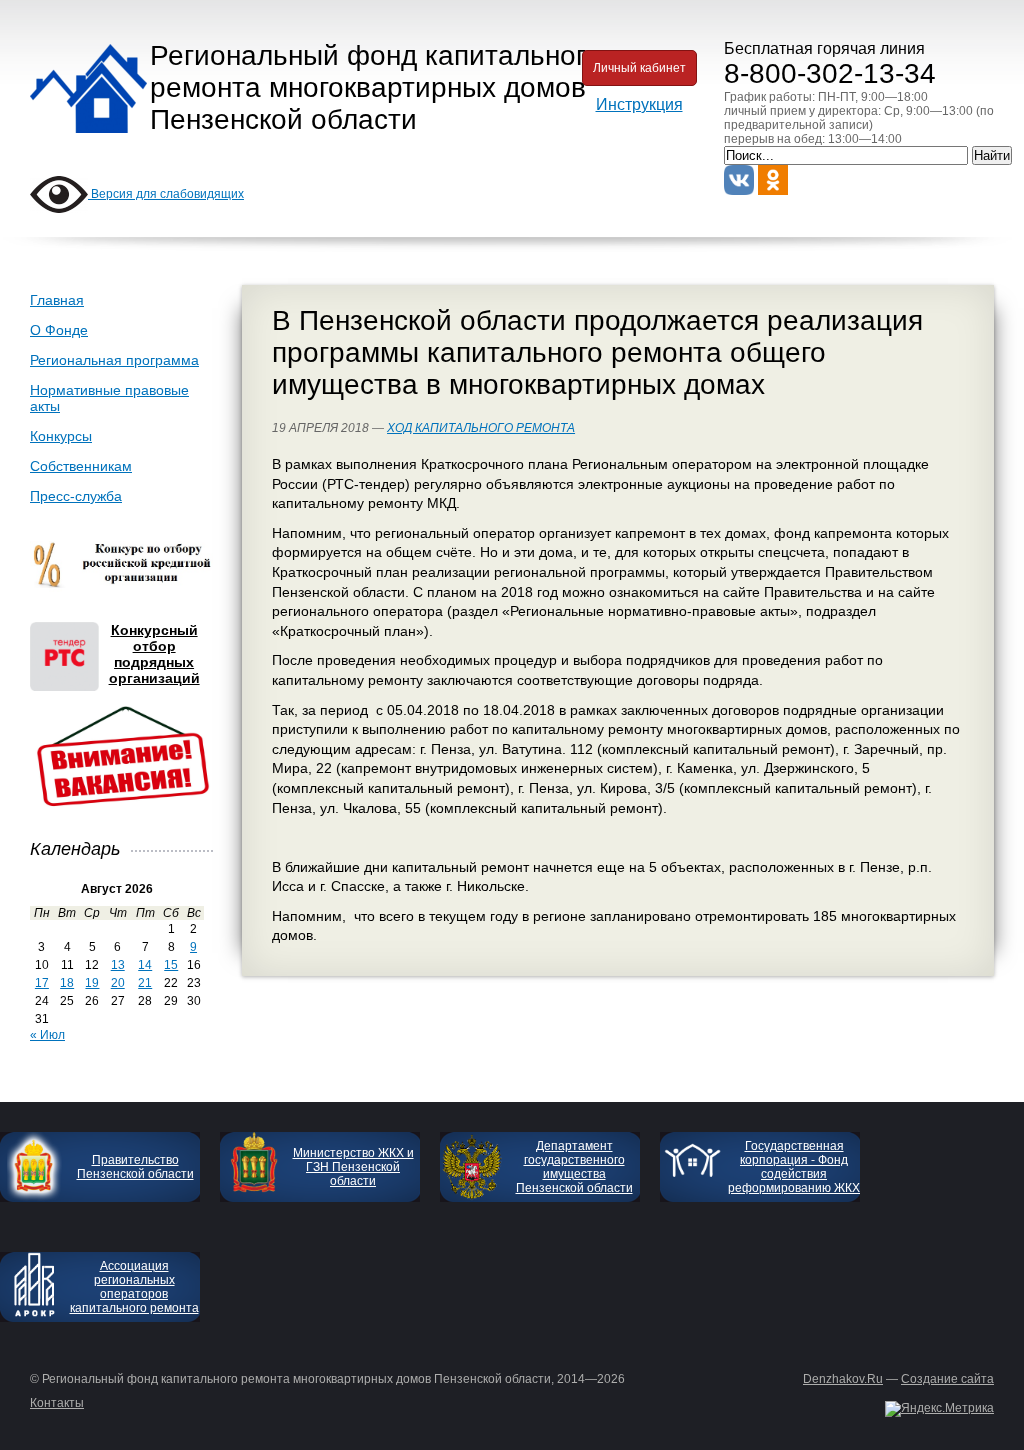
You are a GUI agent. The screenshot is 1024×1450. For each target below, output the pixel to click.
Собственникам (81, 466)
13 (118, 965)
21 (145, 983)
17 (42, 983)
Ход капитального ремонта (481, 428)
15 (171, 965)
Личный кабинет (639, 68)
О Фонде (59, 330)
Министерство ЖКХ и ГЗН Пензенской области (353, 1167)
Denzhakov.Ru (843, 1379)
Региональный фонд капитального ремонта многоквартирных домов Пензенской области (375, 87)
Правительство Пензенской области (135, 1167)
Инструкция (639, 104)
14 (145, 965)
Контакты (57, 1403)
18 (67, 983)
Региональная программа (114, 360)
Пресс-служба (76, 496)
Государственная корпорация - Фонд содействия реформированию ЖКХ (794, 1167)
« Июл (47, 1035)
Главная (57, 300)
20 (118, 983)
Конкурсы (61, 436)
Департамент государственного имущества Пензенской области (574, 1167)
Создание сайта (947, 1379)
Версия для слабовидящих (166, 194)
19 (92, 983)
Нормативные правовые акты (109, 398)
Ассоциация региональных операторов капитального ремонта (134, 1287)
